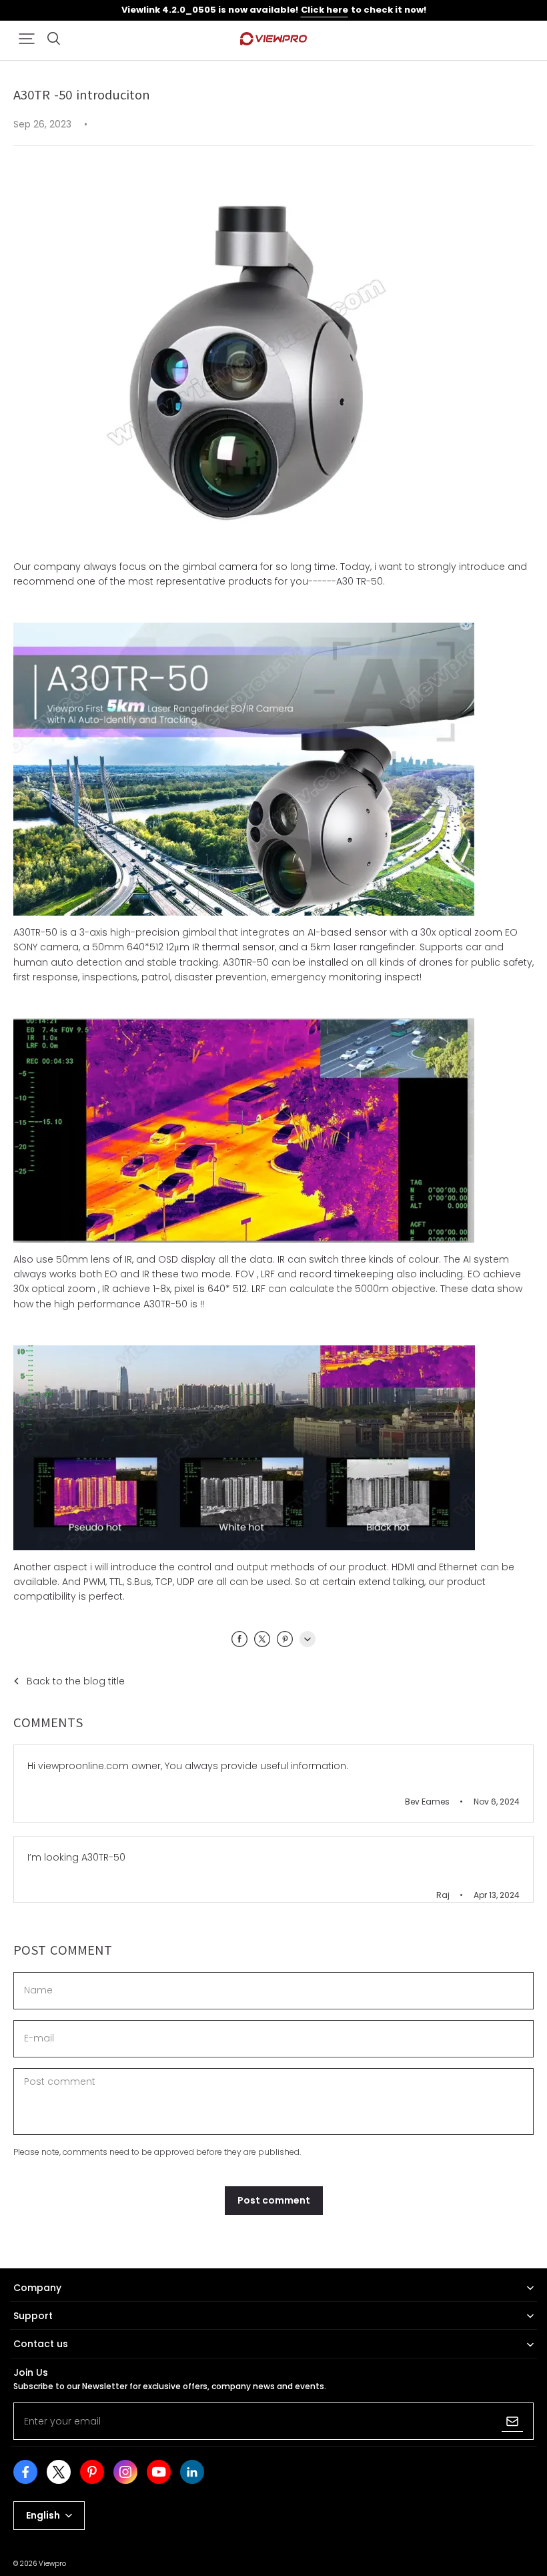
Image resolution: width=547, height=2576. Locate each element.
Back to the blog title (76, 1681)
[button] (27, 39)
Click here (325, 10)
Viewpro (52, 2564)
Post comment (274, 2200)
